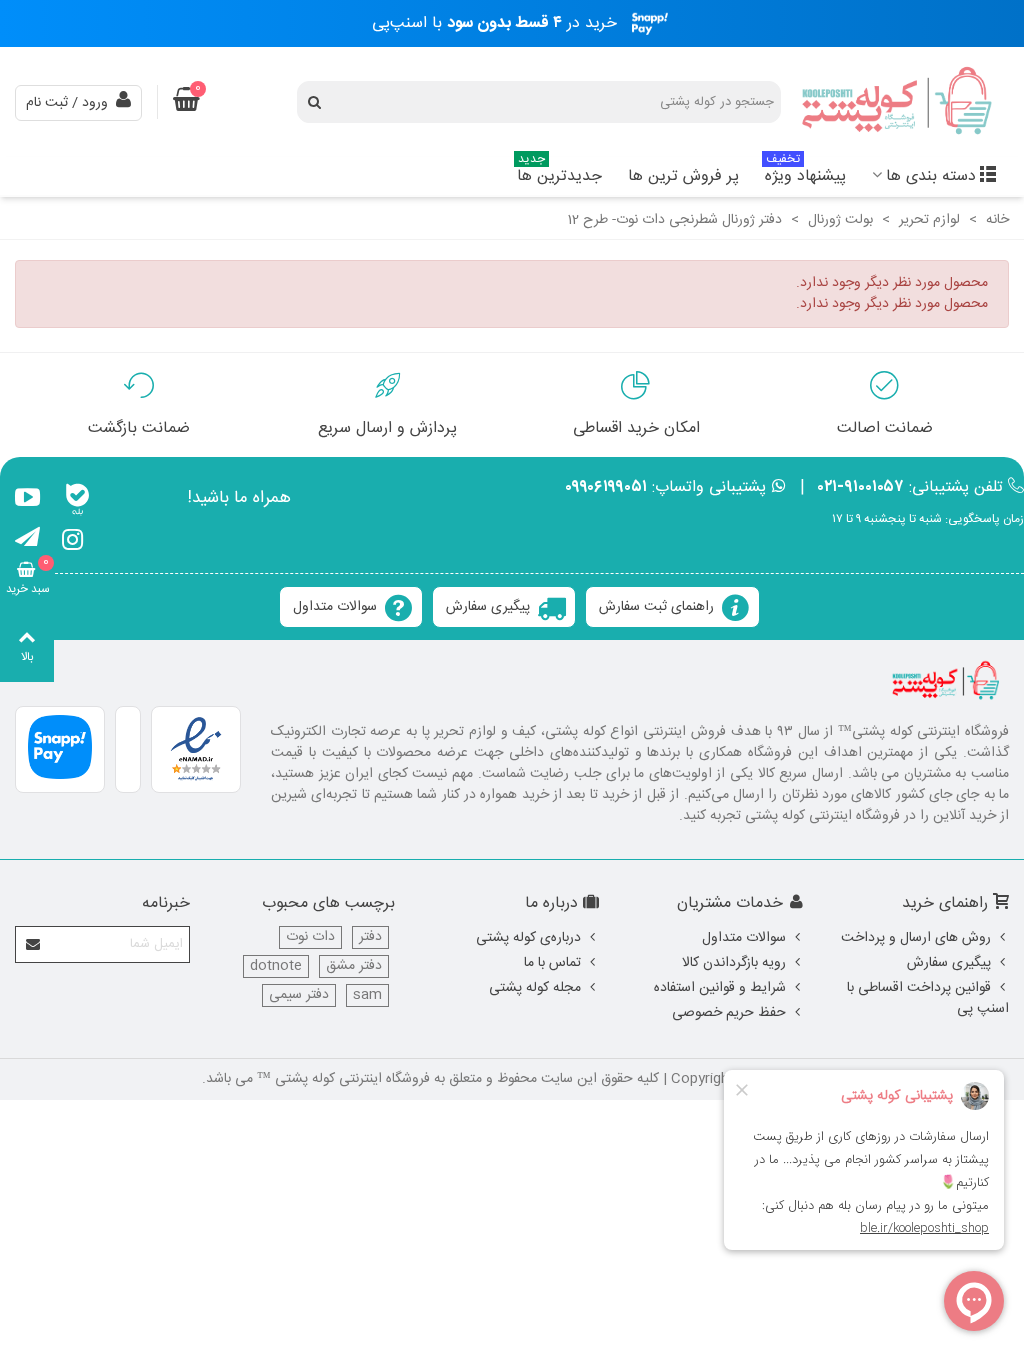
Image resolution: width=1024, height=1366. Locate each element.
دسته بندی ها (931, 176)
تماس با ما (552, 963)
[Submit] (34, 944)
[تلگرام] (27, 543)
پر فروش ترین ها (683, 176)
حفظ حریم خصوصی (729, 1013)
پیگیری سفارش (488, 607)
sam (367, 995)
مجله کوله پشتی (535, 988)
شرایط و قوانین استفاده (720, 988)
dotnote (276, 966)
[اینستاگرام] (72, 543)
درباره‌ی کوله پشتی (528, 938)
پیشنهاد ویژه (805, 173)
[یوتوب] (27, 501)
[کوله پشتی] (899, 102)
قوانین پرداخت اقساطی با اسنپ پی (928, 998)
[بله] (77, 501)
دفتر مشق (354, 966)
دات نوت (310, 937)
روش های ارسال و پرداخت (916, 938)
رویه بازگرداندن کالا (734, 963)
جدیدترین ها (559, 173)
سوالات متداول (335, 607)
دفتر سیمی (299, 995)
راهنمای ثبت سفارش (656, 607)
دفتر (370, 937)
